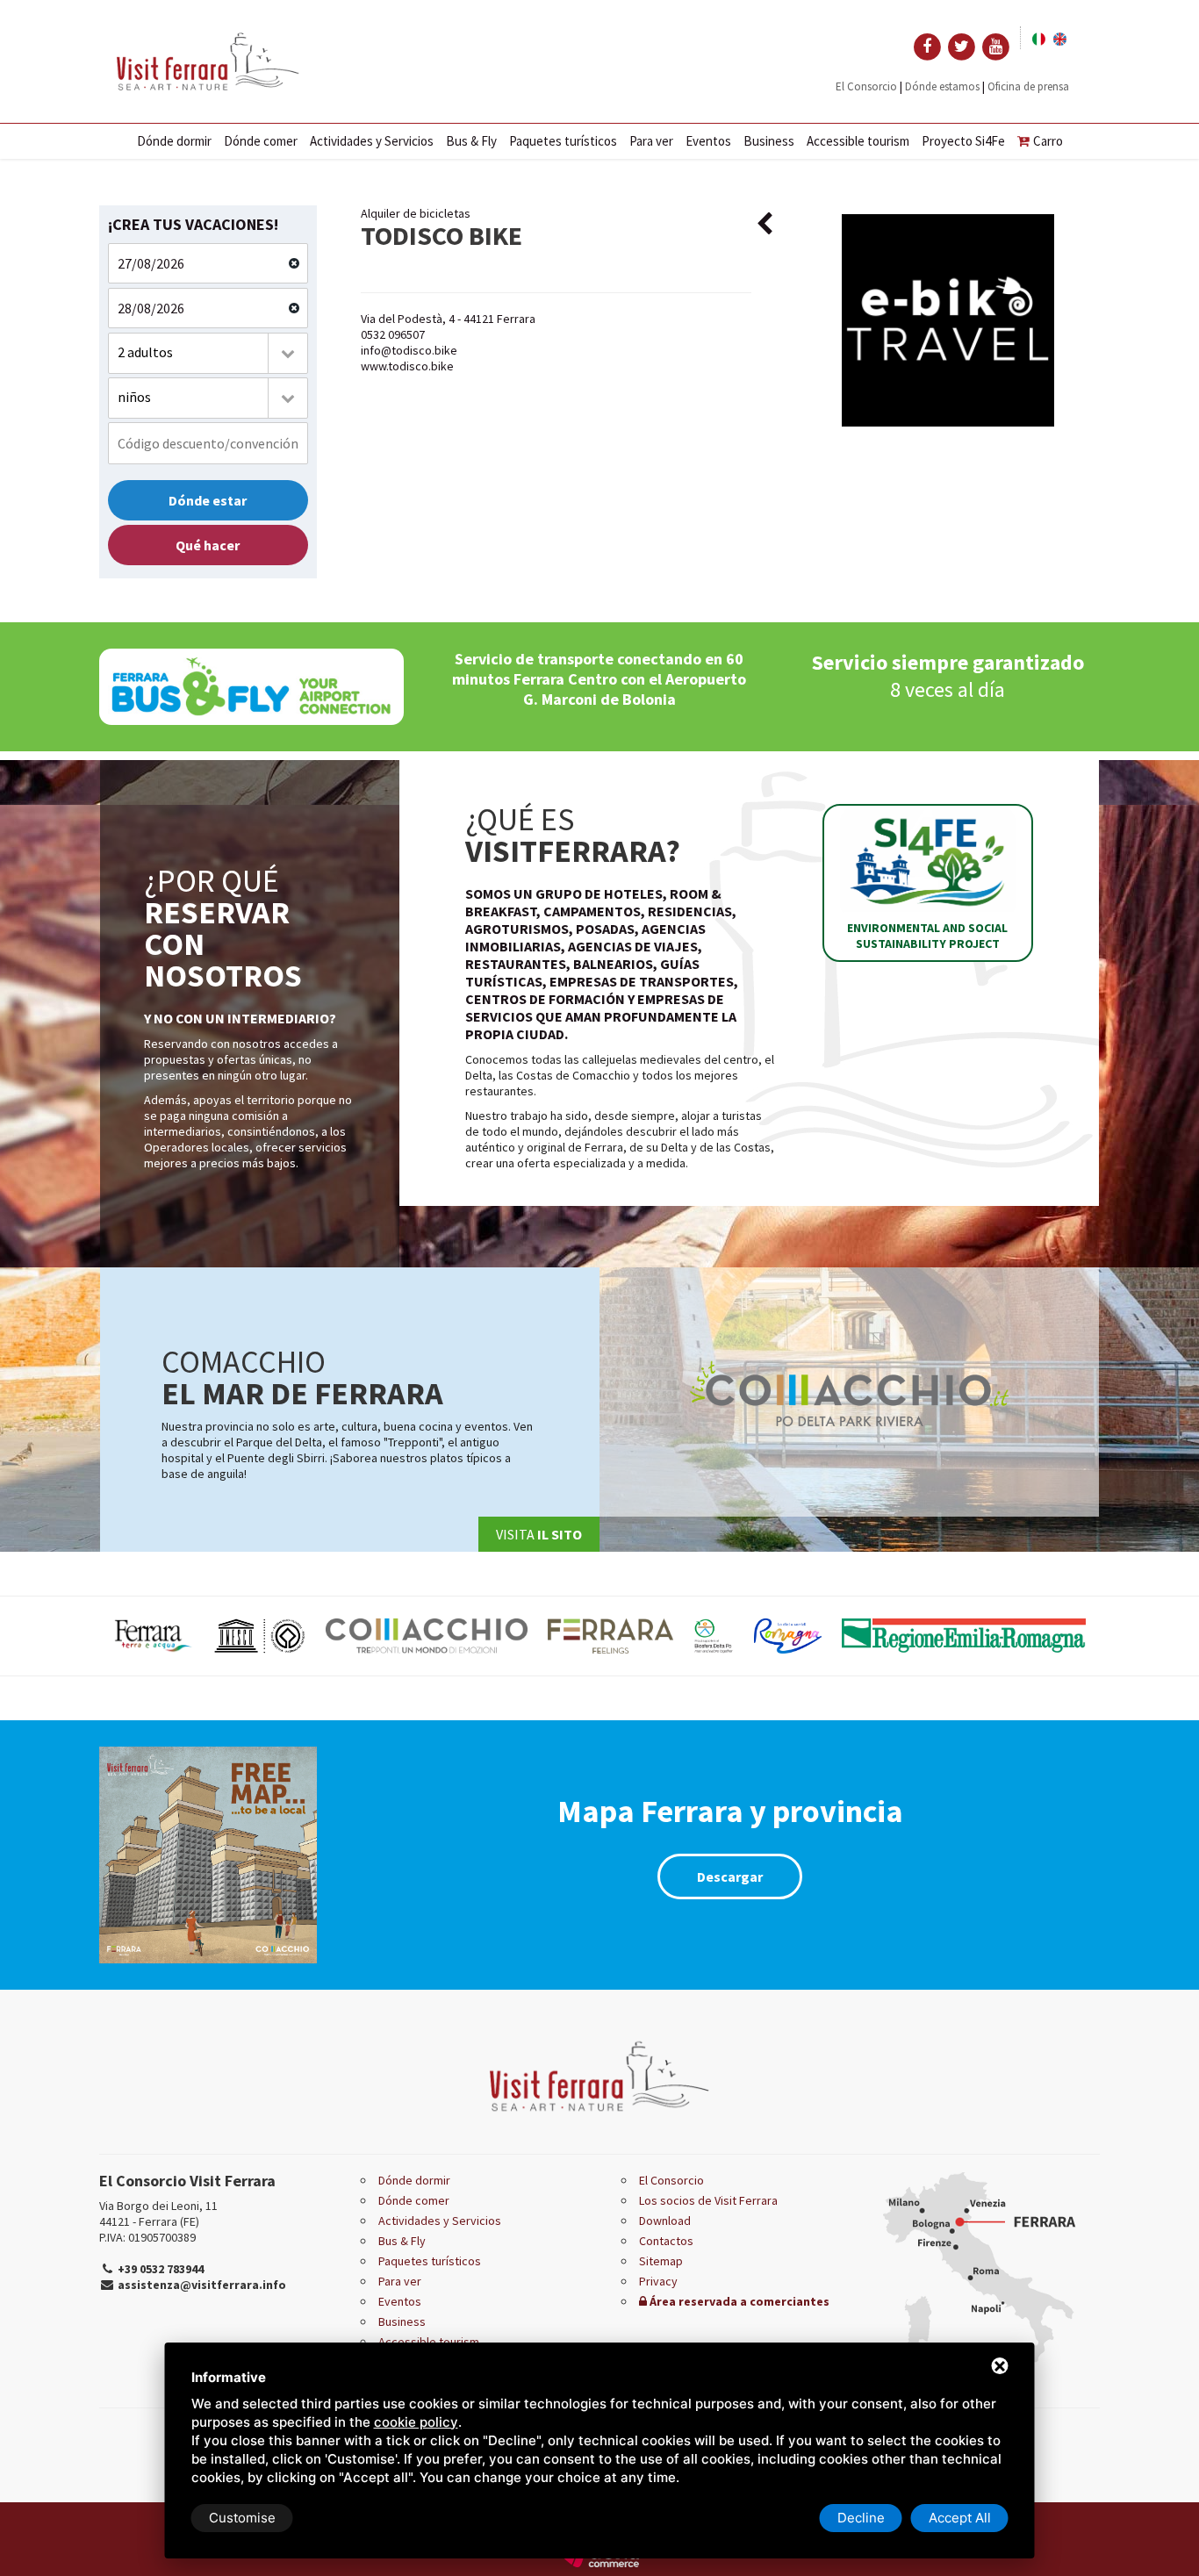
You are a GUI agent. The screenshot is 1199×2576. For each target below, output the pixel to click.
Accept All (960, 2518)
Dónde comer (261, 141)
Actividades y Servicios (372, 141)
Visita (539, 1534)
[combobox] (208, 353)
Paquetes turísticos (563, 141)
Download (665, 2221)
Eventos (708, 141)
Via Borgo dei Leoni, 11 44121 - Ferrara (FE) (158, 2214)
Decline (861, 2518)
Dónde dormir (174, 141)
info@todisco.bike (409, 350)
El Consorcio (866, 86)
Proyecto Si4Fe (963, 141)
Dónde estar (208, 500)
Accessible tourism (858, 141)
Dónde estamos (942, 86)
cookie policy (416, 2422)
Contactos (666, 2241)
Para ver (651, 141)
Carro (1048, 141)
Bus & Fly (471, 141)
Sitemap (661, 2261)
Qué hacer (208, 545)
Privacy (658, 2281)
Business (769, 141)
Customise (242, 2518)
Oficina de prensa (1028, 86)
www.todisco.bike (407, 366)
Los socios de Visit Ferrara (708, 2200)
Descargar (730, 1876)
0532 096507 (393, 334)
